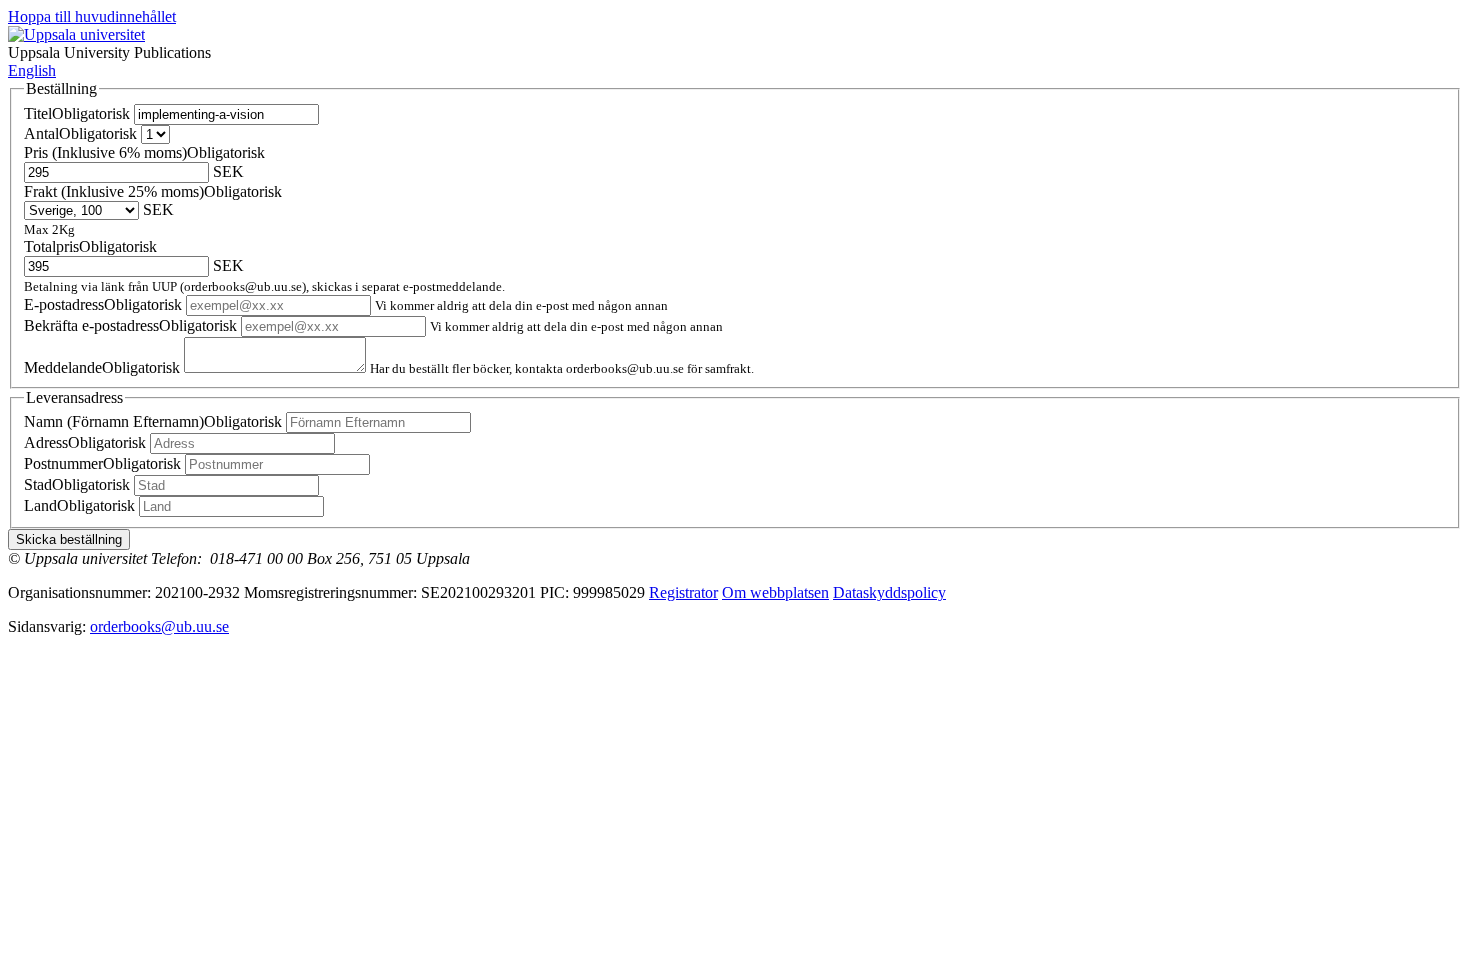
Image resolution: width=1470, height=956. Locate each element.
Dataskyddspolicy (889, 592)
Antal (80, 133)
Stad (77, 484)
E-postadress (103, 304)
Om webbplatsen (775, 592)
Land (79, 505)
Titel (77, 113)
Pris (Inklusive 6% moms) (144, 152)
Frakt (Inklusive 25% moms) (153, 191)
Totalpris (90, 246)
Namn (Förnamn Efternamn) (153, 421)
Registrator (683, 592)
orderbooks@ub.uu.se (159, 626)
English (32, 70)
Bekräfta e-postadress (130, 325)
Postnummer (102, 463)
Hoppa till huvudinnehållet (92, 16)
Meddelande (102, 367)
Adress (85, 442)
